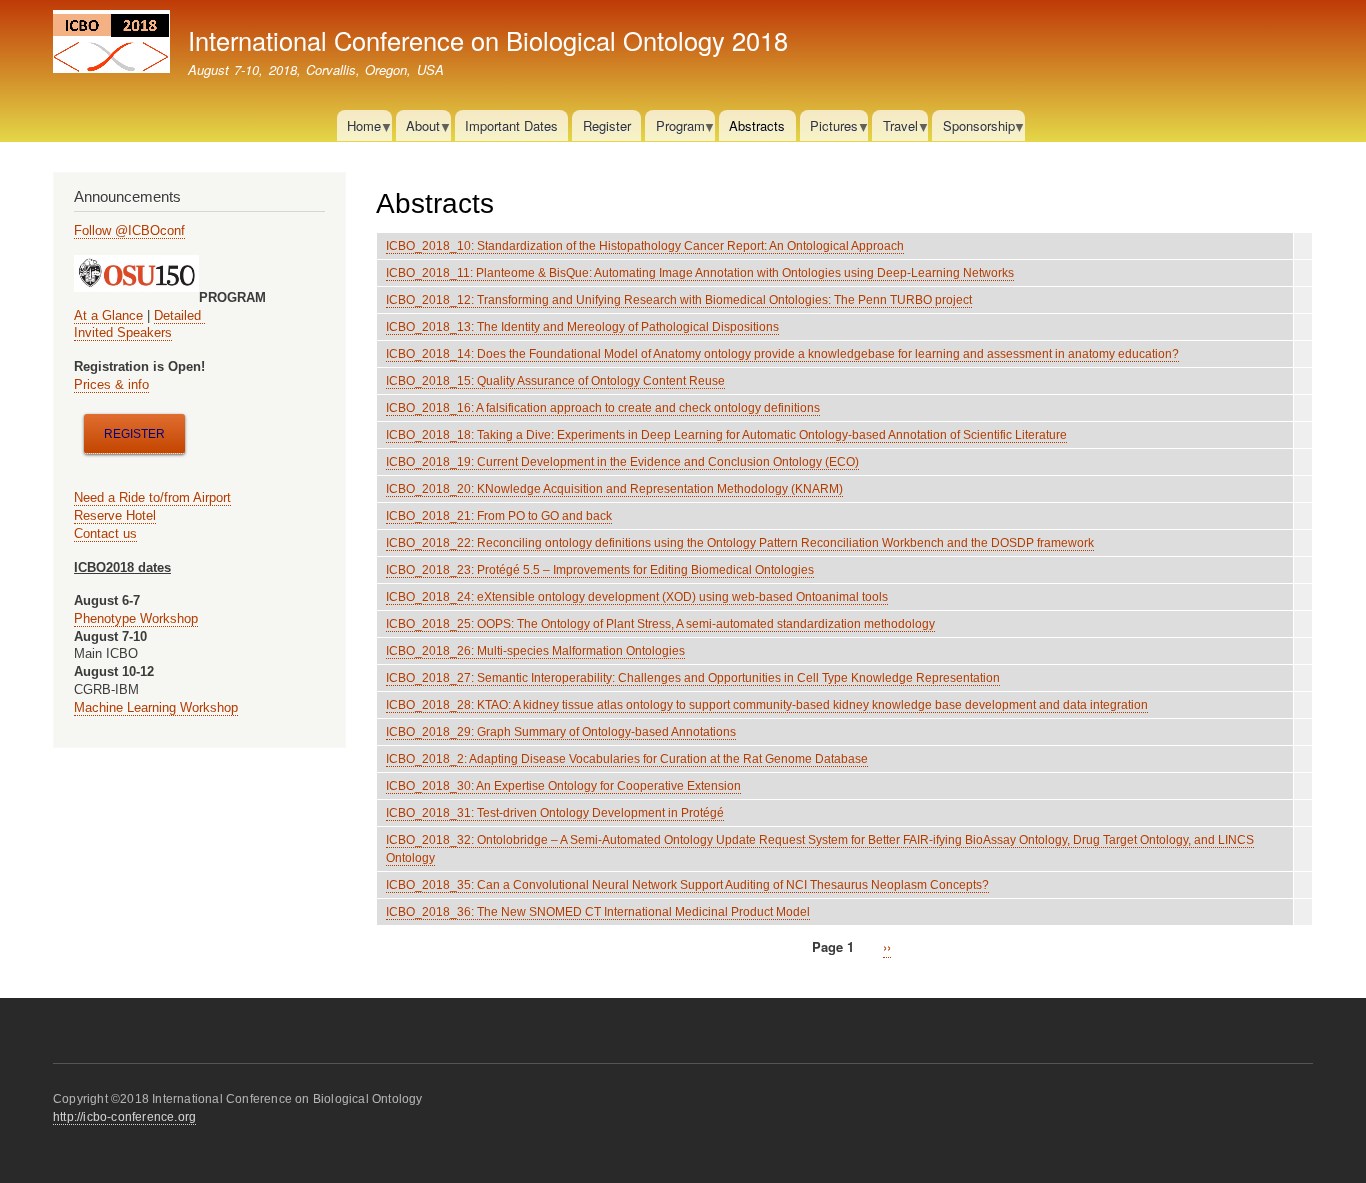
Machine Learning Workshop (156, 707)
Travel (894, 128)
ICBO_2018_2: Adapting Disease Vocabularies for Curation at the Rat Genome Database (627, 759)
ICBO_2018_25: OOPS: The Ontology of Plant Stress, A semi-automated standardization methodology (660, 624)
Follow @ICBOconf (129, 230)
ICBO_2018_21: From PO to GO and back (499, 516)
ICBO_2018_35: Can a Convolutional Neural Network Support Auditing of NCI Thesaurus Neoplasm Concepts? (687, 885)
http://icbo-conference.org (124, 1117)
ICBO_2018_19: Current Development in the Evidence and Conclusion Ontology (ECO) (622, 462)
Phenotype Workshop (136, 618)
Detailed (179, 315)
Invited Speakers (123, 332)
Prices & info (111, 384)
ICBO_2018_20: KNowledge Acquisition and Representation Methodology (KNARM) (614, 489)
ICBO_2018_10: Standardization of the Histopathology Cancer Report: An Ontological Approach (645, 246)
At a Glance (108, 315)
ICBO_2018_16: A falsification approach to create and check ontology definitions (603, 408)
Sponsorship (973, 128)
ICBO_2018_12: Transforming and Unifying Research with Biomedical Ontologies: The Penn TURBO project (679, 300)
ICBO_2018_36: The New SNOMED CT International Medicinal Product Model (598, 912)
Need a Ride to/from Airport (152, 497)
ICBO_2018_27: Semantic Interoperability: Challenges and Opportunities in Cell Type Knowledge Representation (693, 678)
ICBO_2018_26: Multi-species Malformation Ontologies (535, 651)
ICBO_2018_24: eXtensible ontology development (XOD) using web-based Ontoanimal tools (637, 597)
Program (674, 128)
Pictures (829, 128)
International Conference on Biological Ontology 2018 (488, 40)
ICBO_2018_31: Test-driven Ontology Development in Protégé (555, 813)
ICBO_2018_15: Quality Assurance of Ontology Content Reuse (555, 381)
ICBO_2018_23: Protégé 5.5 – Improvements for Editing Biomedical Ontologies (600, 570)
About (418, 128)
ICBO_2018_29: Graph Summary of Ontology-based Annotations (561, 732)
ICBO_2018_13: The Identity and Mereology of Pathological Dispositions (582, 327)
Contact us (105, 533)
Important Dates (511, 125)
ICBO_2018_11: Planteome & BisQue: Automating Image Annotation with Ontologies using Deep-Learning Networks (700, 273)
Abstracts (757, 125)
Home (359, 128)
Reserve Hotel (115, 515)
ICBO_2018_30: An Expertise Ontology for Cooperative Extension (563, 786)
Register (607, 125)
